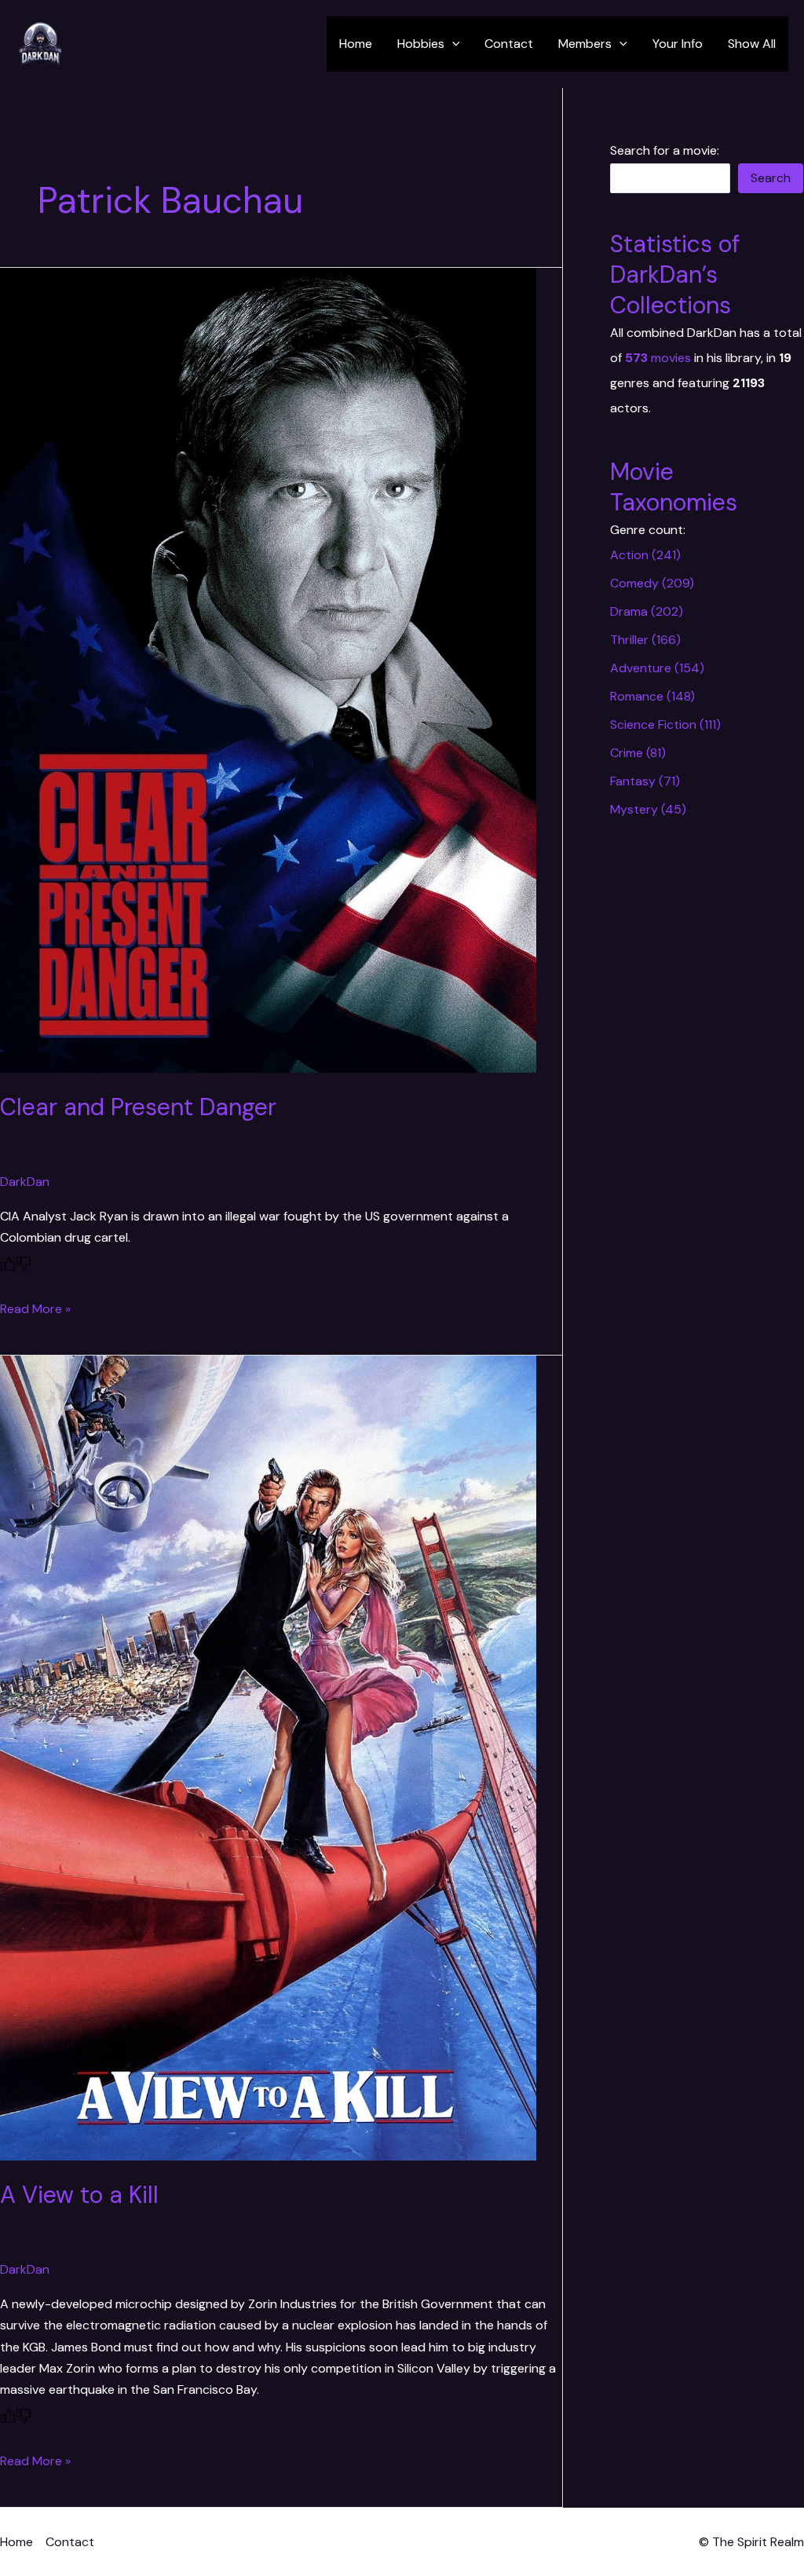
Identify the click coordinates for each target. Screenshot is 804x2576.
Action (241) (645, 555)
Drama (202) (647, 611)
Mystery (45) (648, 809)
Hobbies (421, 44)
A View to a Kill (79, 2195)
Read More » (35, 1309)
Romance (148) (652, 696)
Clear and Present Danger (138, 1107)
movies (658, 358)
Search (771, 178)
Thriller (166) (645, 640)
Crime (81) (638, 753)
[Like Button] (8, 1264)
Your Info (678, 44)
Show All (752, 44)
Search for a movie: (665, 150)
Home (356, 44)
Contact (509, 44)
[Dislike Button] (24, 1264)
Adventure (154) (657, 668)
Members (585, 44)
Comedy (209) (652, 583)
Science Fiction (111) (665, 724)
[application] (452, 44)
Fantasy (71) (645, 781)
